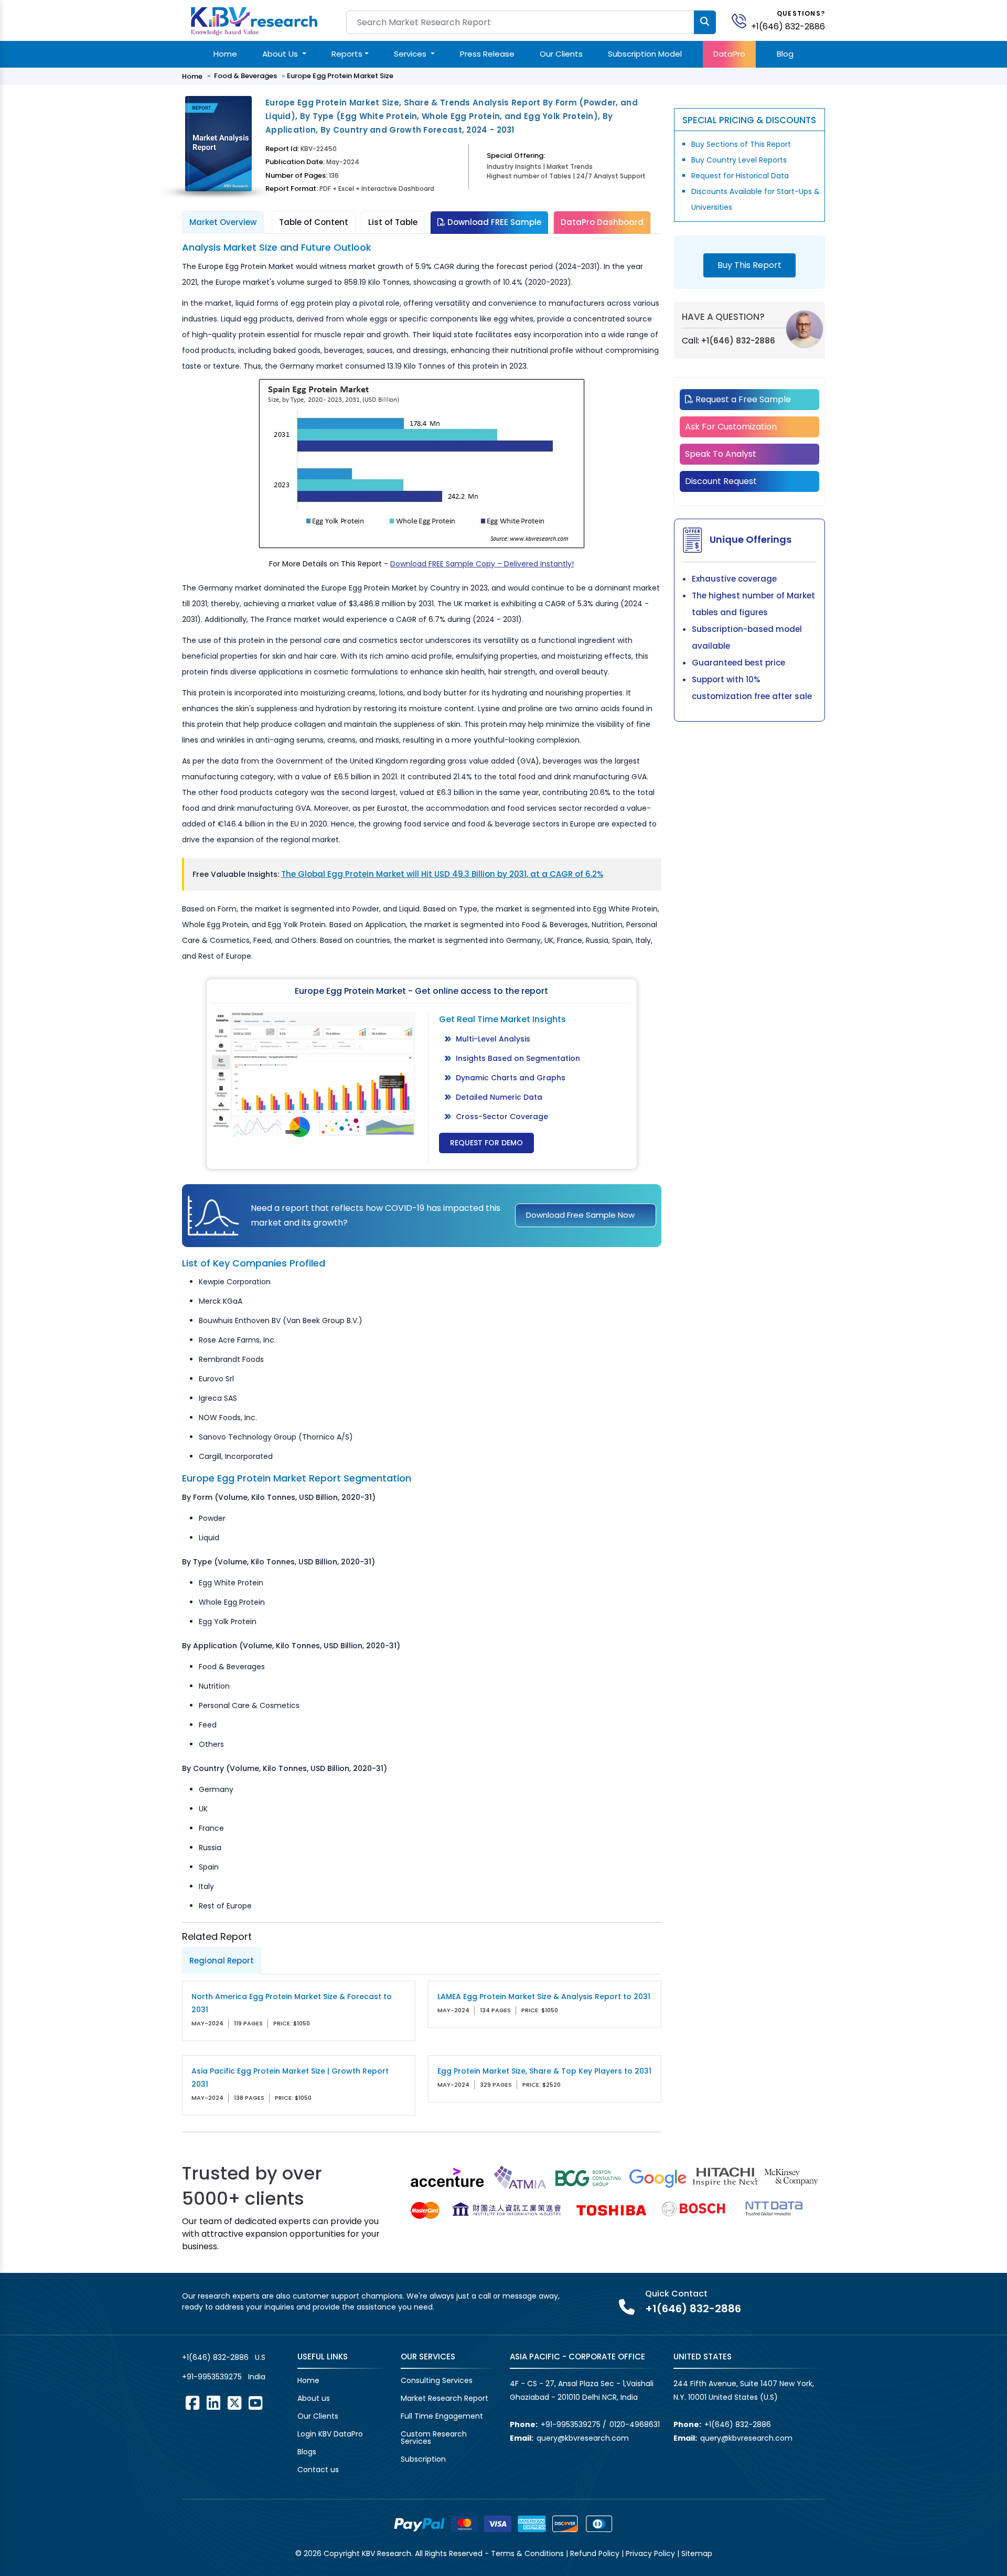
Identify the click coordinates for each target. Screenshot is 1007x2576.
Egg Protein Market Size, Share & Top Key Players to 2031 (544, 2071)
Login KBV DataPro (330, 2434)
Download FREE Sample (493, 222)
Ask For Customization (731, 427)
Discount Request (721, 481)
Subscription (423, 2459)
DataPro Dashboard (602, 222)
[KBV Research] (254, 20)
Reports (347, 54)
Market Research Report (444, 2398)
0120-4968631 (635, 2424)
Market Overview (223, 222)
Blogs (307, 2452)
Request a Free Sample (742, 399)
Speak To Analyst (721, 454)
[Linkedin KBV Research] (213, 2403)
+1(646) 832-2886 (788, 26)
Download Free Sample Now (580, 1215)
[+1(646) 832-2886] (743, 20)
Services (411, 54)
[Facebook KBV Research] (192, 2403)
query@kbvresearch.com (583, 2438)
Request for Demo (486, 1143)
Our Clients (561, 54)
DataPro (729, 54)
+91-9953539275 (212, 2377)
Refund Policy (595, 2553)
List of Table (393, 222)
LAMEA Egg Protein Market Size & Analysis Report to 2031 (544, 1997)
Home (225, 54)
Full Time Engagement (442, 2416)
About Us (281, 54)
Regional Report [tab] (222, 1961)
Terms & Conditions (527, 2553)
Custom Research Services (434, 2438)
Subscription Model (645, 54)
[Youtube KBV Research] (255, 2403)
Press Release (487, 54)
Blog (785, 54)
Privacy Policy (650, 2553)
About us (314, 2398)
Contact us (318, 2470)
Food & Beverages (245, 76)
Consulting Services (437, 2380)
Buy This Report (749, 265)
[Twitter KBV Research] (234, 2403)
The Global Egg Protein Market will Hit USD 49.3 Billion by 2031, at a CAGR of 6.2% (442, 874)
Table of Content (314, 222)
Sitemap (697, 2553)
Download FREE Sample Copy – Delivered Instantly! (482, 564)
